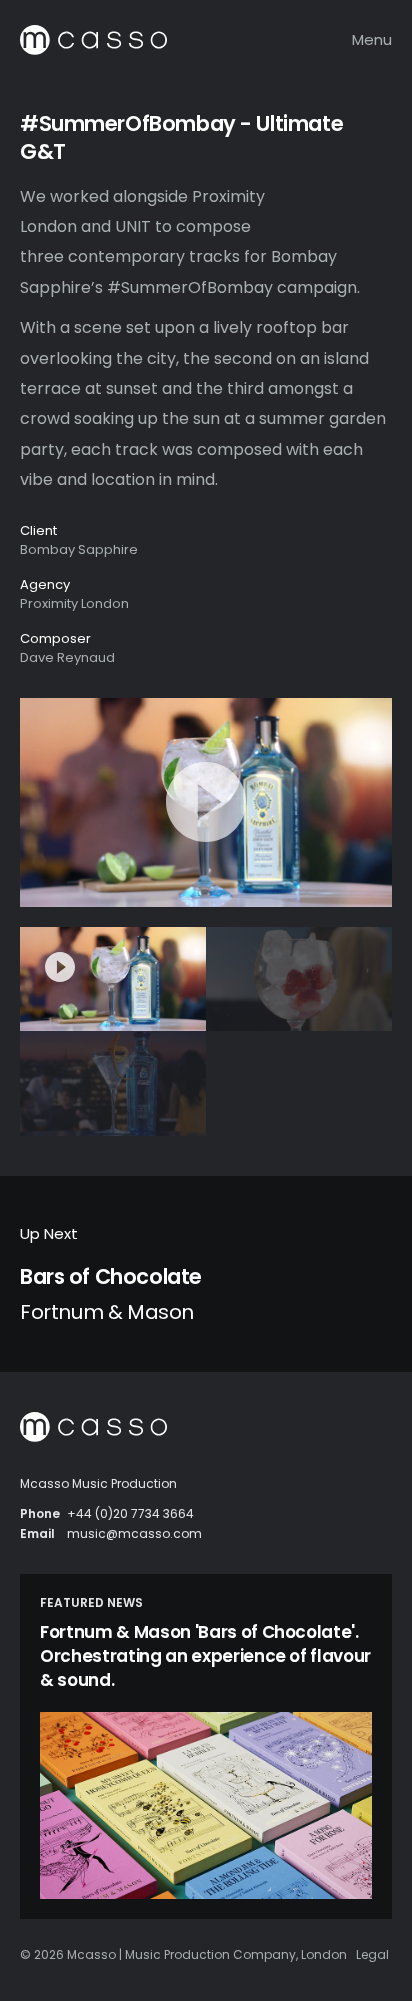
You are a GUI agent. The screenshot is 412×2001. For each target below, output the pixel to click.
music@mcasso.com (134, 1533)
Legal (372, 1954)
